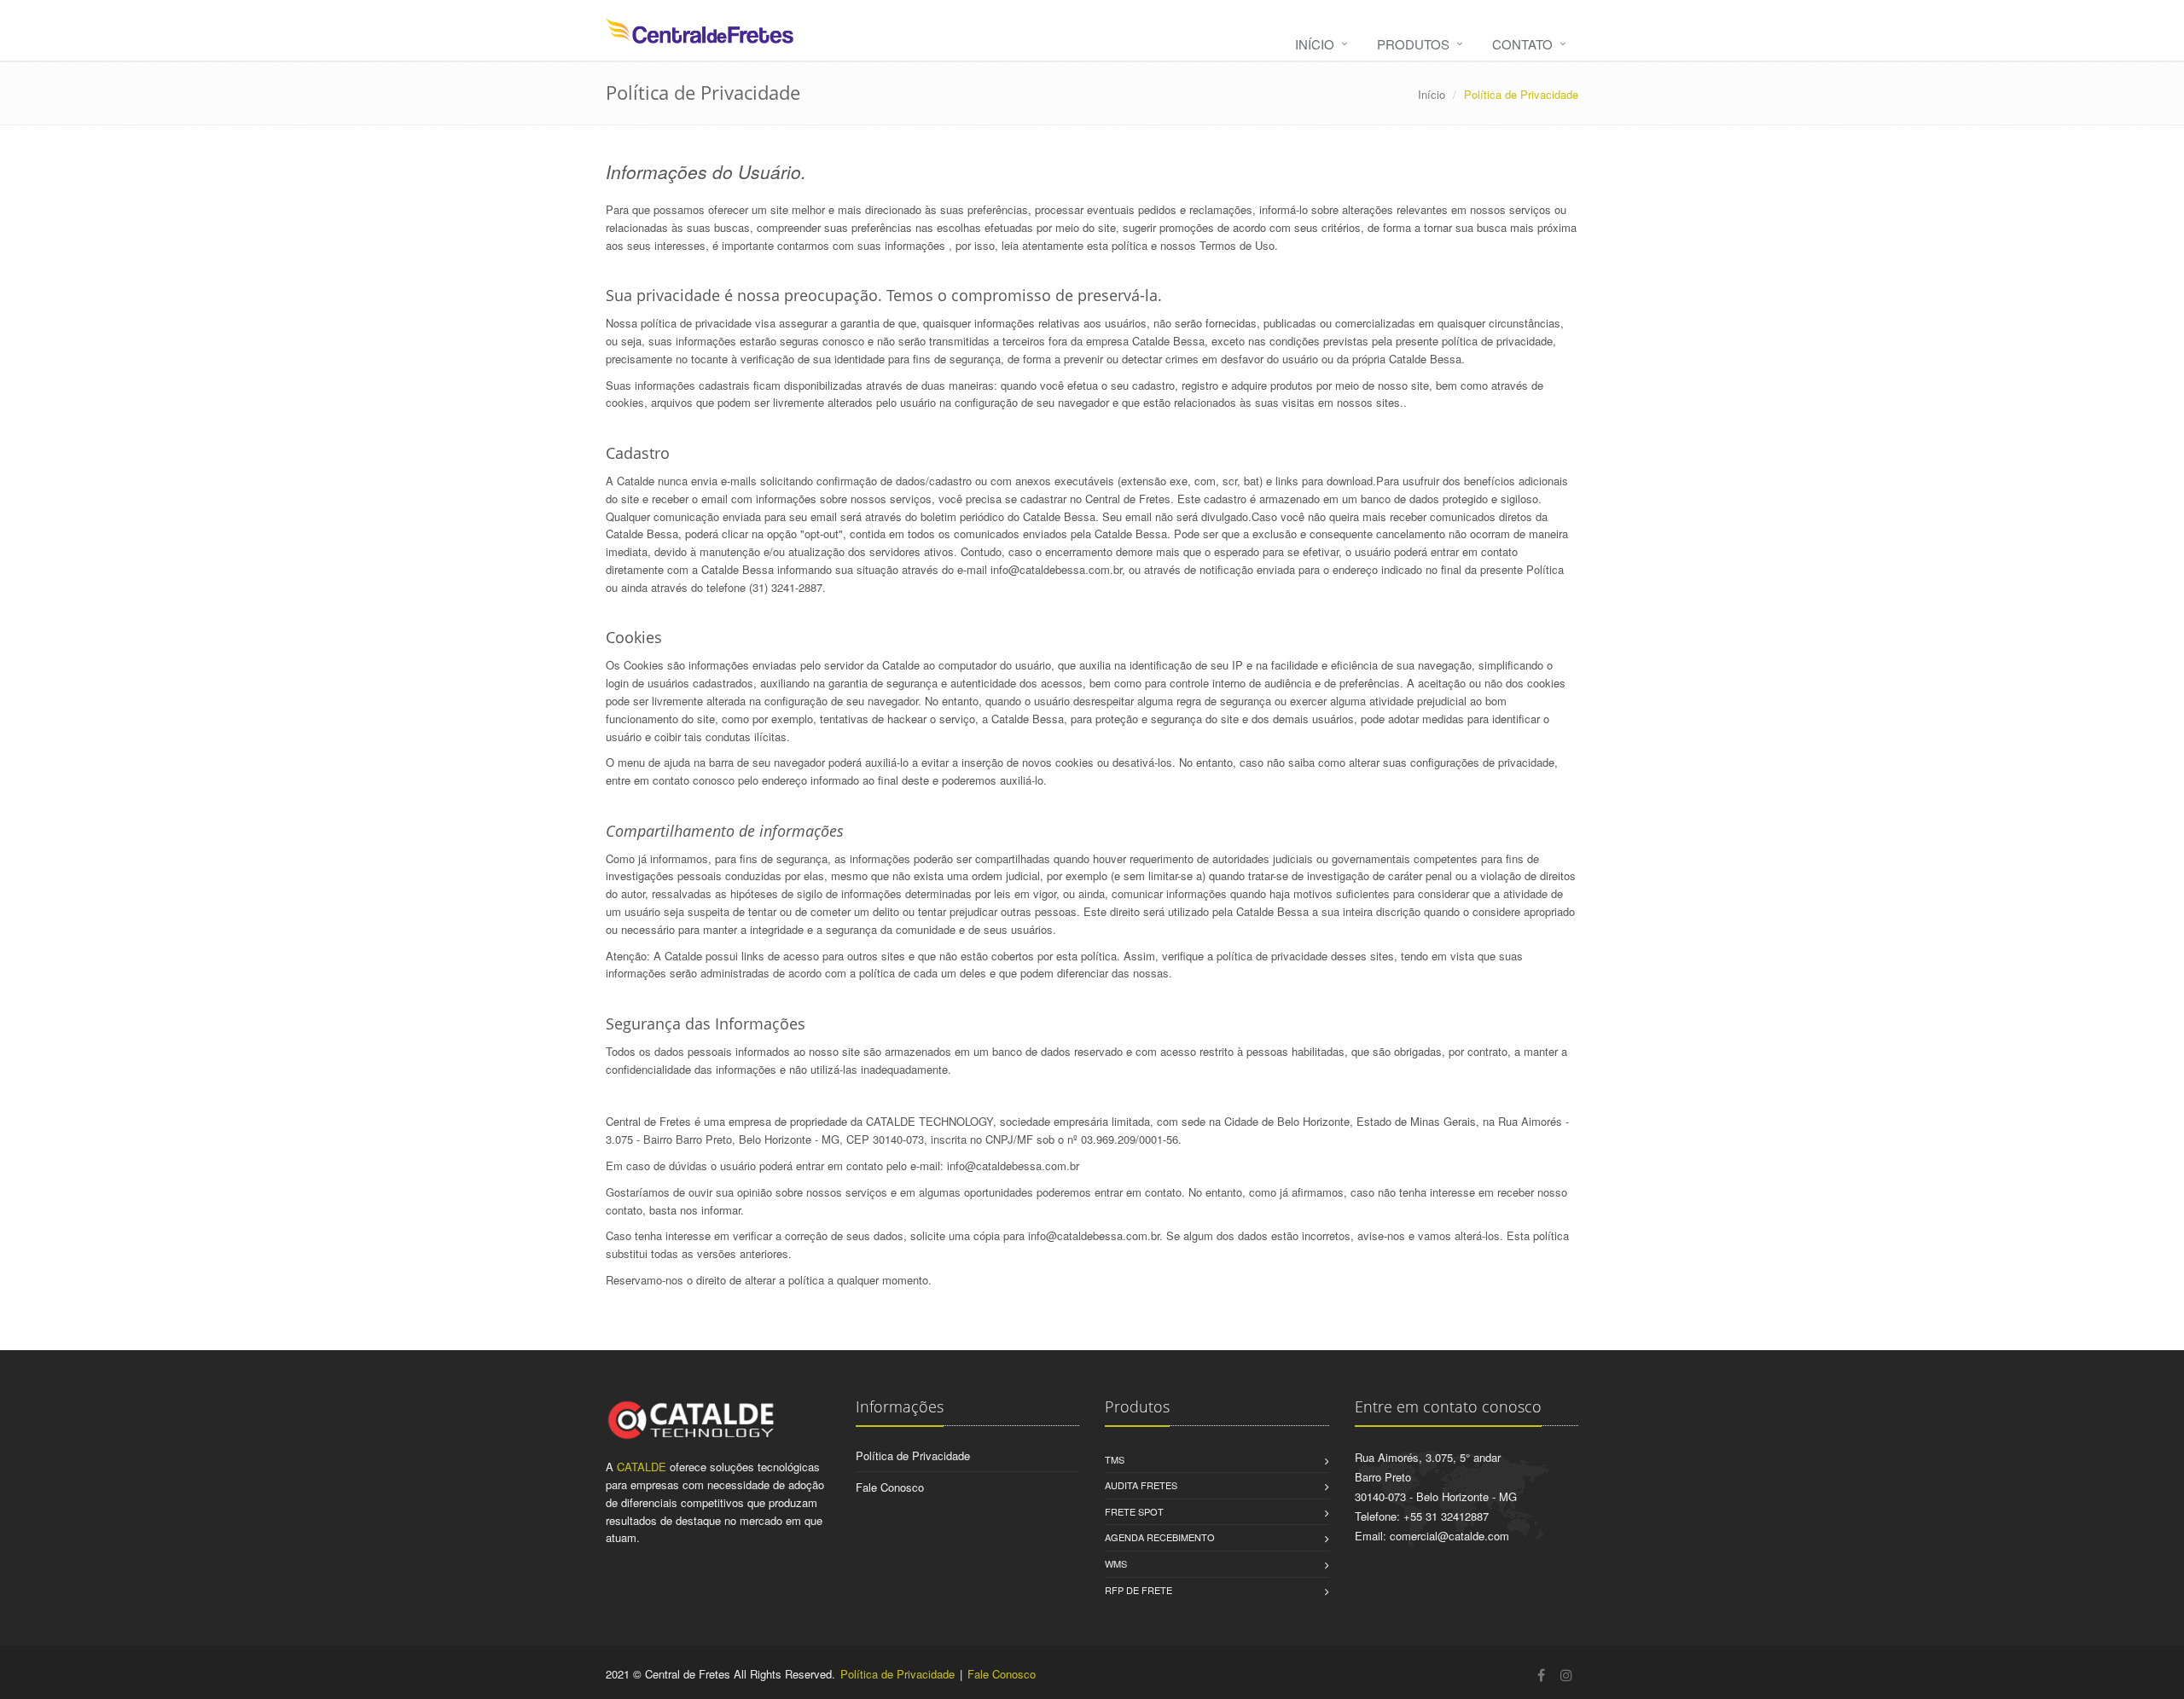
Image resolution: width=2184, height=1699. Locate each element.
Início (1315, 44)
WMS (1116, 1563)
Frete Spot (1134, 1511)
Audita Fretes (1141, 1485)
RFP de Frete (1138, 1590)
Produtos (1413, 44)
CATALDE (642, 1467)
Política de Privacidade (913, 1455)
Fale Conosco (890, 1487)
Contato (1522, 44)
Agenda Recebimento (1160, 1537)
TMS (1115, 1459)
